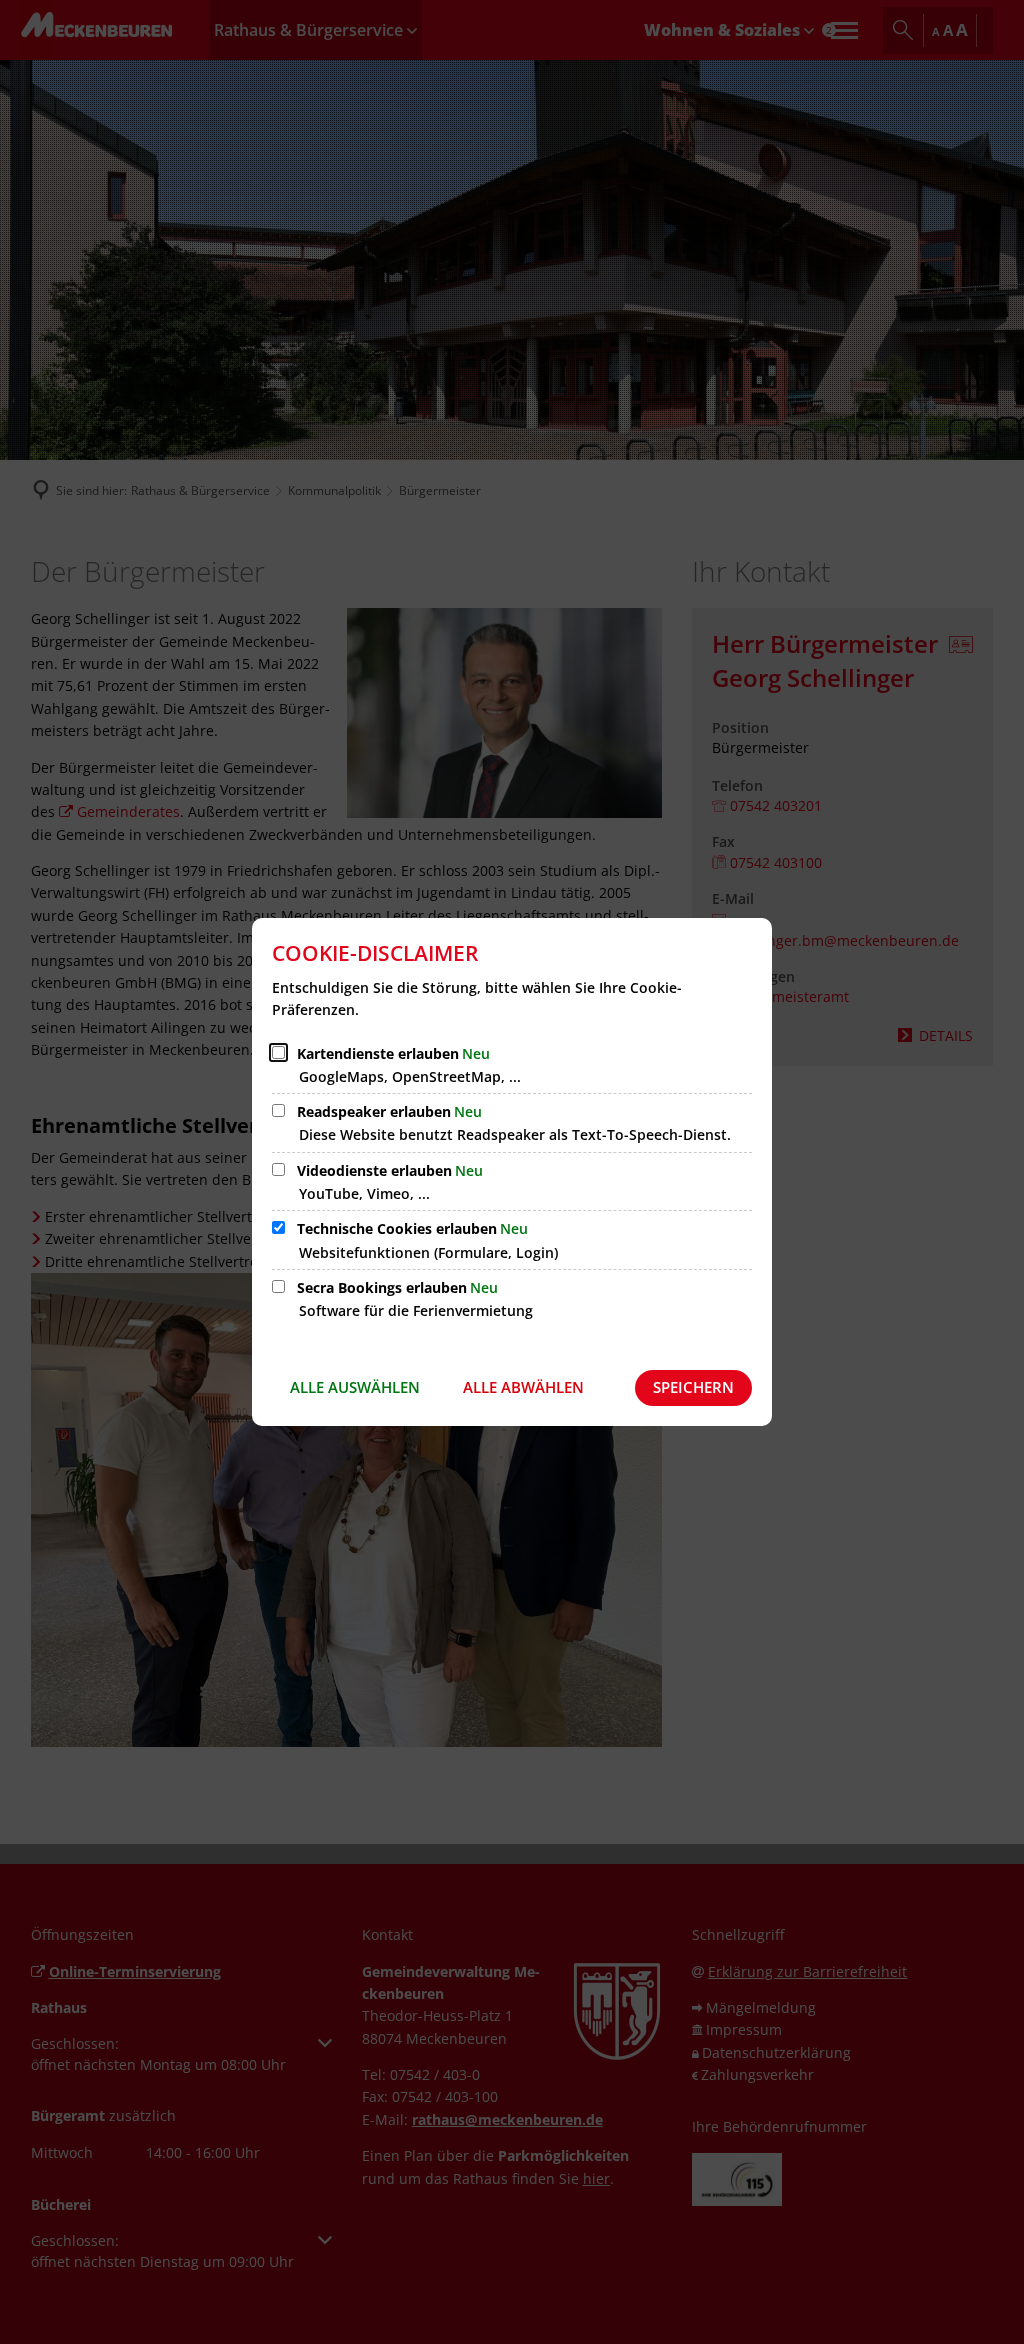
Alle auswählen (355, 1387)
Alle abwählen (523, 1387)
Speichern (693, 1387)
